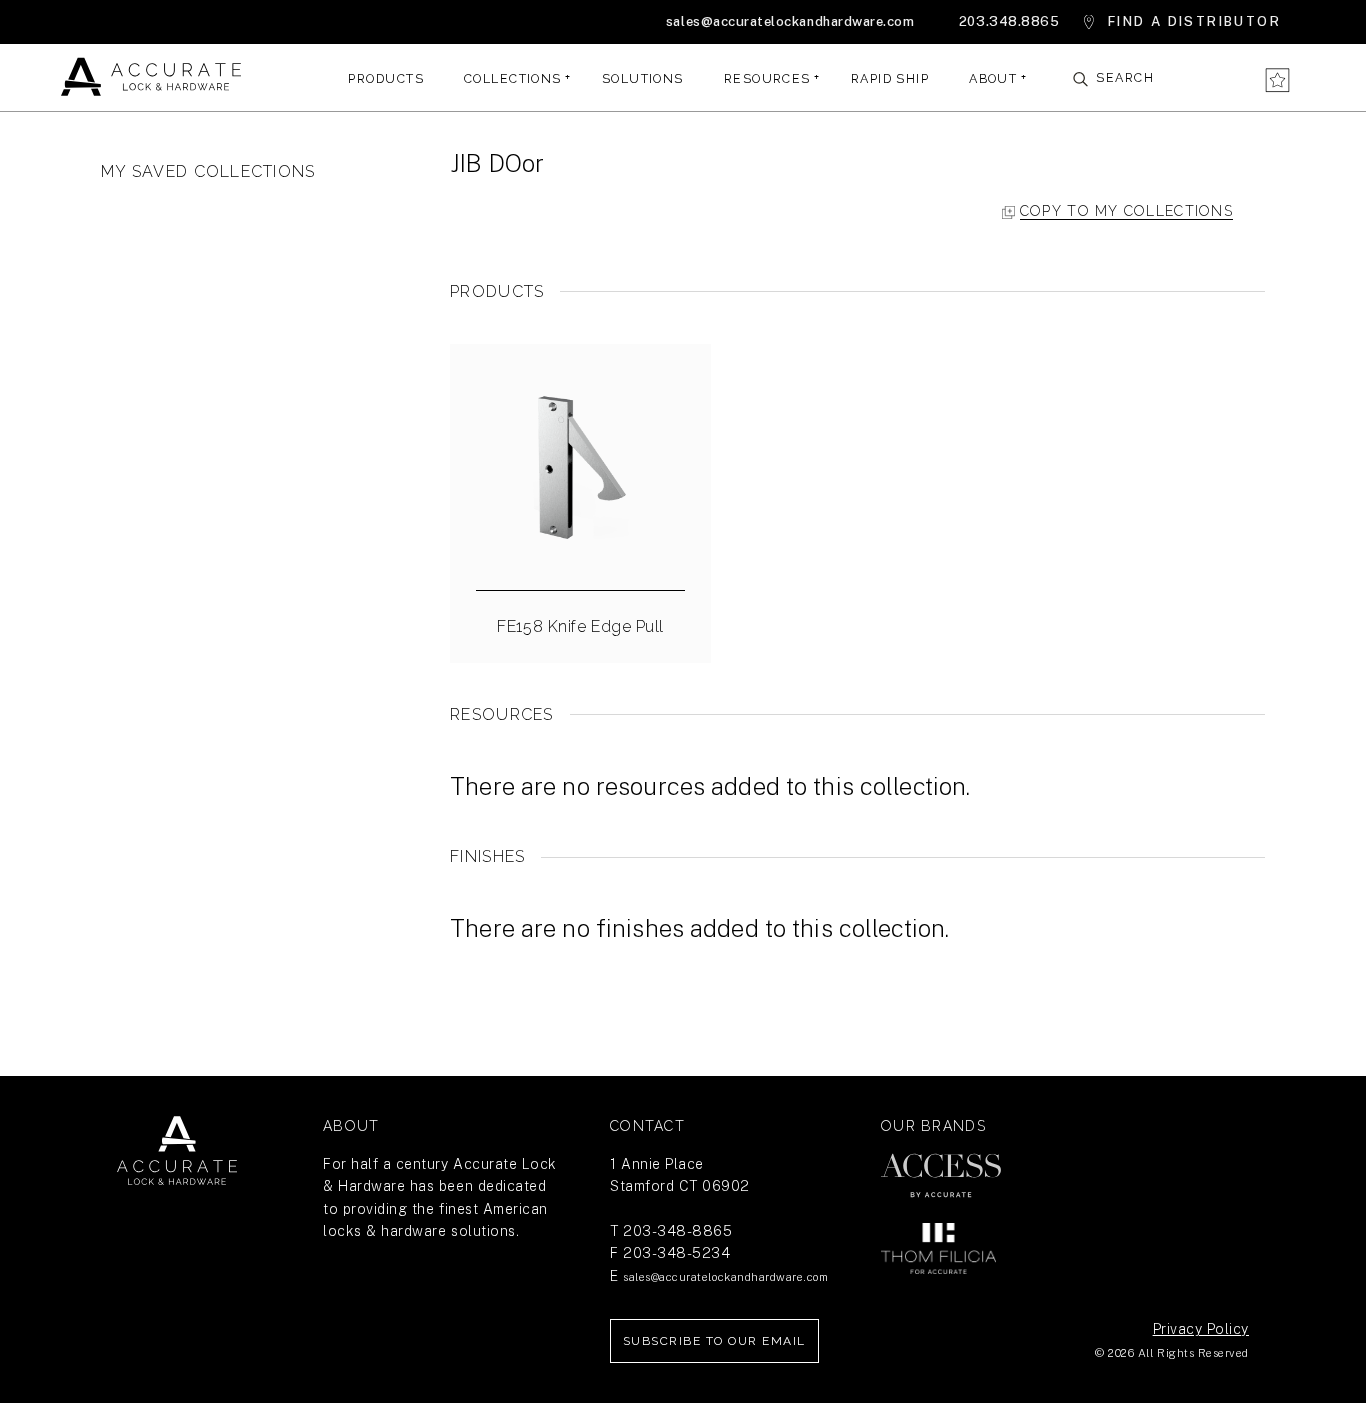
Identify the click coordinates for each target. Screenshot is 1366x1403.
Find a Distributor (1194, 21)
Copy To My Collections (1126, 211)
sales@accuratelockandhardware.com (790, 21)
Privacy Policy (1201, 1329)
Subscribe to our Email (714, 1341)
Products (386, 77)
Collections (513, 77)
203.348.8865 (1009, 21)
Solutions (643, 77)
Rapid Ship (890, 77)
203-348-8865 (677, 1231)
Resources (767, 77)
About (993, 77)
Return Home (177, 1151)
